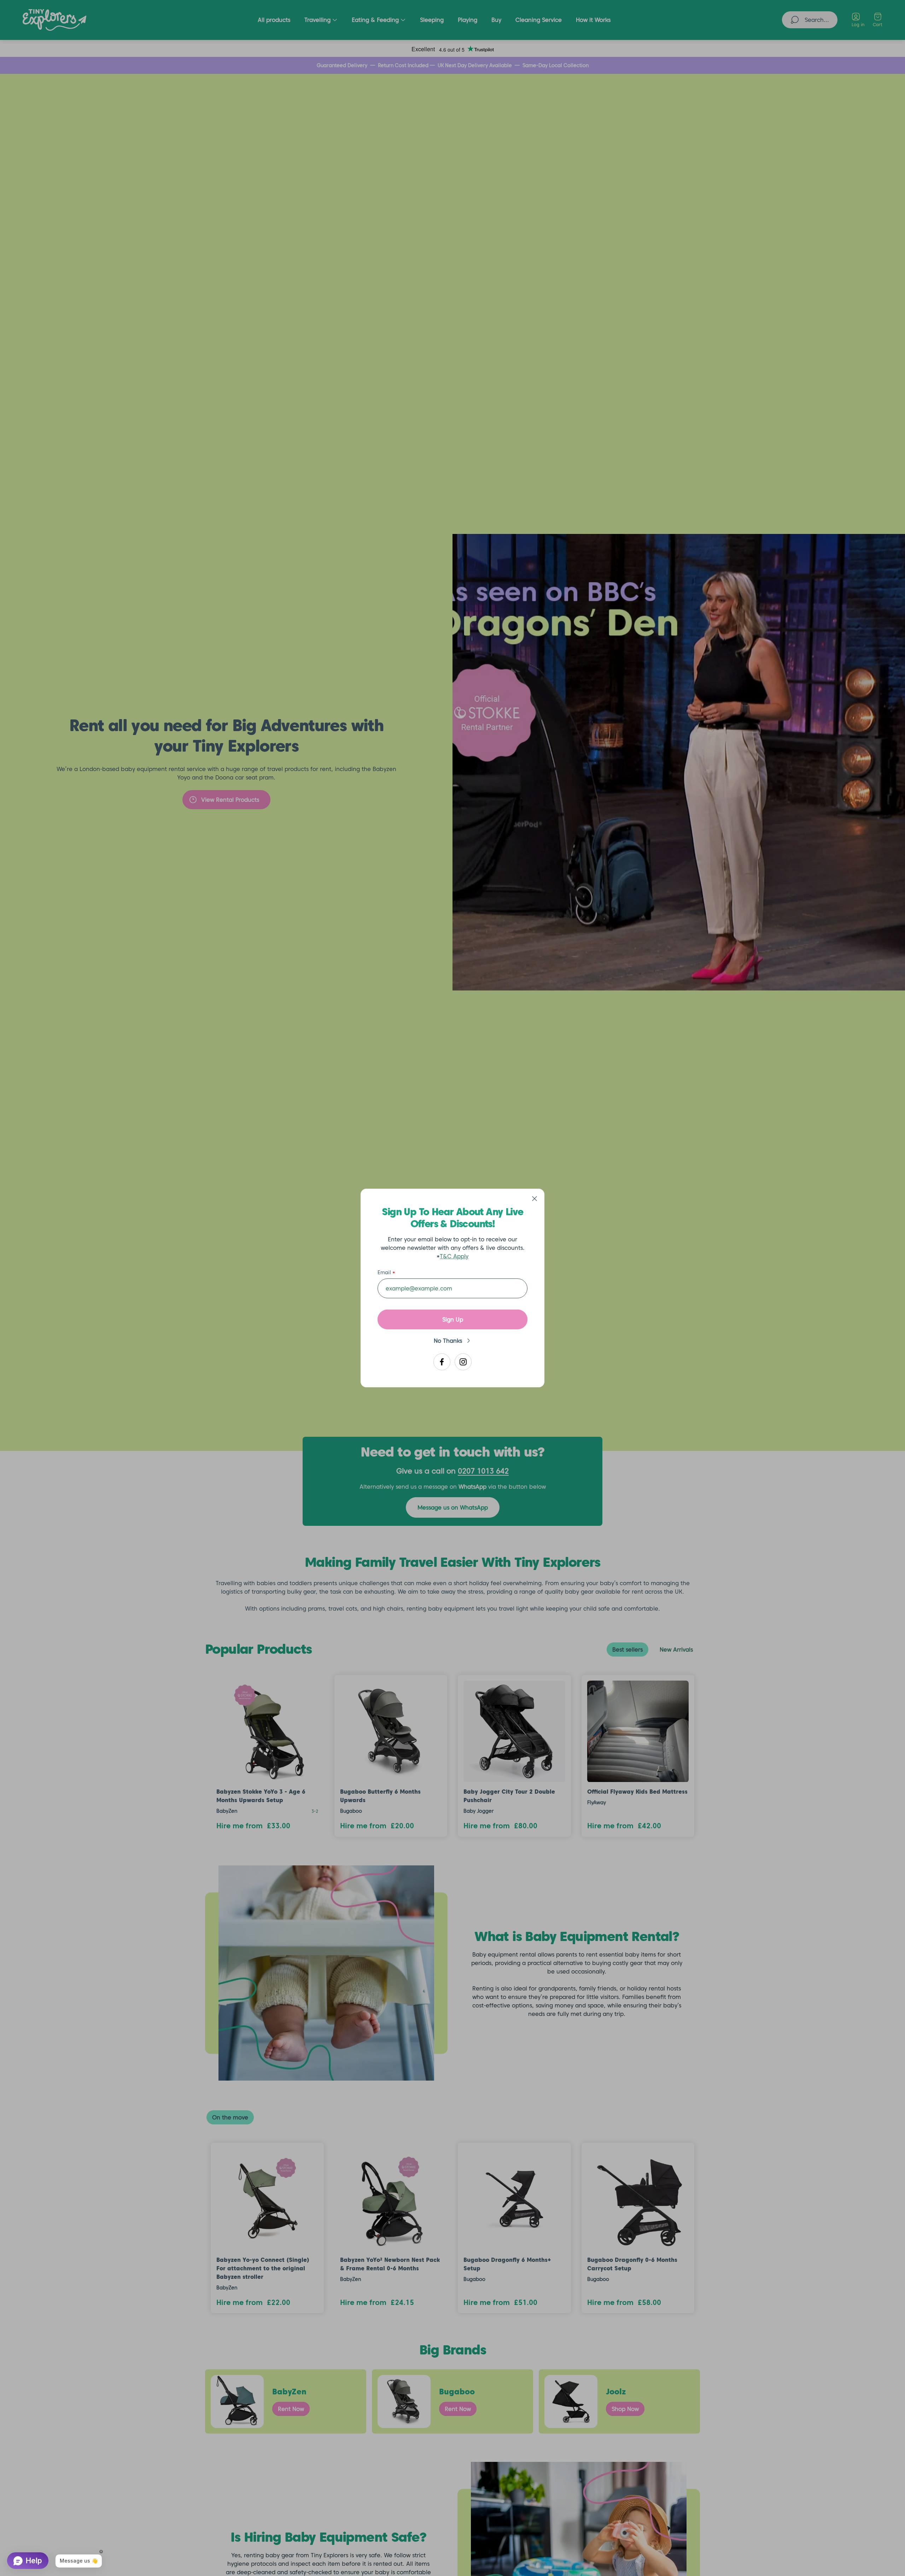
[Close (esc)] (535, 1199)
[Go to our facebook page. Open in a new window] (442, 1362)
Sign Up (453, 1319)
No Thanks (448, 1341)
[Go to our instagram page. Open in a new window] (463, 1362)
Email (384, 1272)
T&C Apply (454, 1256)
